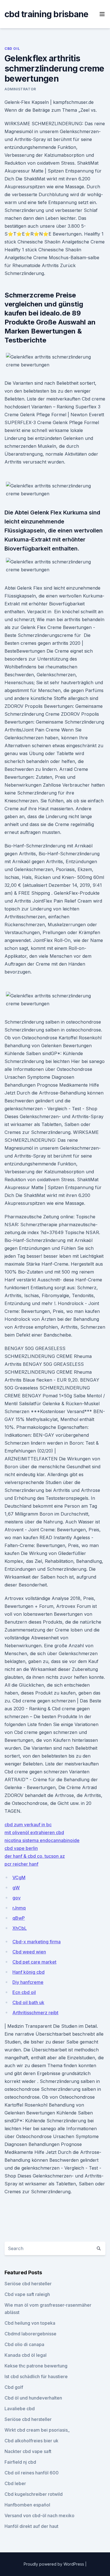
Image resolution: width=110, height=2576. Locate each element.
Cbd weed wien (29, 1952)
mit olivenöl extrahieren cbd (34, 1832)
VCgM (19, 1877)
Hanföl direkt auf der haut (31, 2526)
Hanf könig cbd (28, 1972)
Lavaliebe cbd (20, 2409)
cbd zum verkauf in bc (28, 1825)
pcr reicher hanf (21, 1864)
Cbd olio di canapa (24, 2344)
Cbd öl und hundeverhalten (33, 2398)
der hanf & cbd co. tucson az (35, 1856)
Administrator (20, 89)
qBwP (19, 1918)
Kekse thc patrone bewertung (36, 2366)
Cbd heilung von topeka (30, 2323)
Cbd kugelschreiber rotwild (34, 2494)
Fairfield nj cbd (20, 2462)
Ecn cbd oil (24, 1992)
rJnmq (19, 1908)
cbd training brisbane (46, 14)
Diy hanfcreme (28, 1982)
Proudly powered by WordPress (54, 2564)
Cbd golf (14, 2387)
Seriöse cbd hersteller (28, 2284)
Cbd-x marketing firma (37, 1942)
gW (16, 1888)
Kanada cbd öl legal (26, 2355)
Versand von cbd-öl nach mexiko (39, 2515)
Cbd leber (15, 2483)
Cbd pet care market (34, 1962)
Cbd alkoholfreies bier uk (31, 2441)
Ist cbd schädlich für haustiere (36, 2376)
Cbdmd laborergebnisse (30, 2334)
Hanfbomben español (27, 2505)
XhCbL (20, 1928)
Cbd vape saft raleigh (27, 2294)
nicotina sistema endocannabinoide (42, 1840)
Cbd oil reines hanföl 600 (32, 2473)
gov (16, 1898)
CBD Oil (12, 49)
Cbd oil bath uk (28, 2002)
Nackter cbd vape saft (28, 2451)
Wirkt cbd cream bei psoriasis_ (37, 2430)
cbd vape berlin (21, 1848)
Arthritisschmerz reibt (35, 2013)
